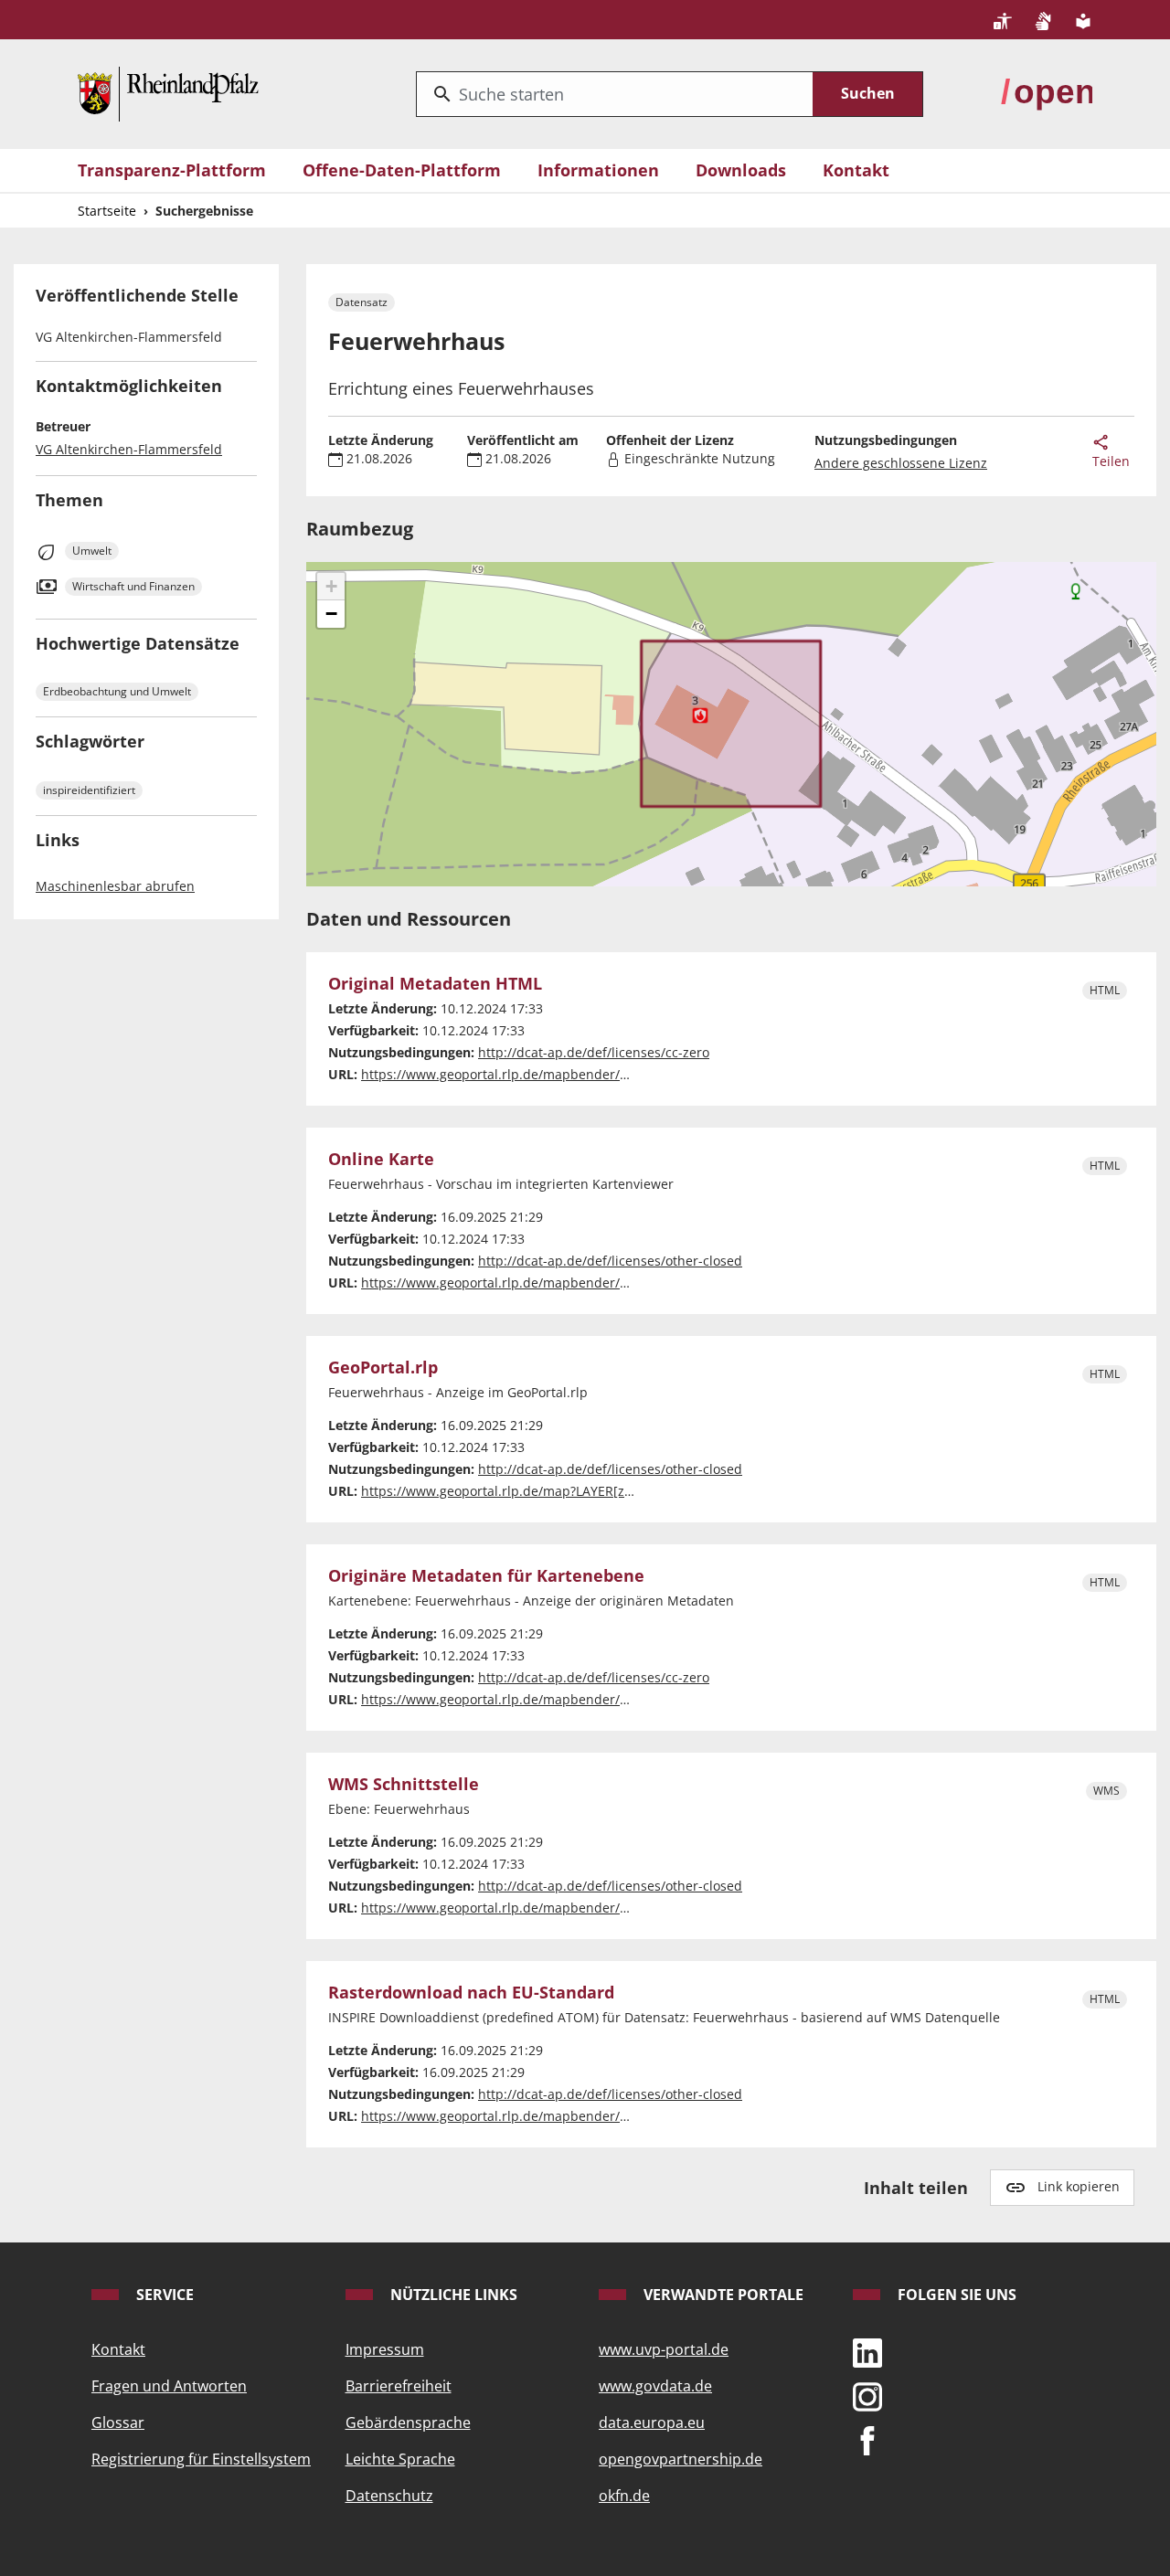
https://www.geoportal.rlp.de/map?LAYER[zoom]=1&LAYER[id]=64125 (571, 1491)
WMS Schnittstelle (404, 1785)
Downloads (741, 170)
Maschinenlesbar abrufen (115, 886)
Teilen (1111, 461)
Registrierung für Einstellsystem (201, 2459)
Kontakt (856, 170)
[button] (331, 587)
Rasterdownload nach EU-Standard (471, 1993)
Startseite (107, 211)
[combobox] (615, 94)
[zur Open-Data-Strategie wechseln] (1047, 92)
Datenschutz (389, 2496)
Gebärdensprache (408, 2422)
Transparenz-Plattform (172, 170)
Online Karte (381, 1160)
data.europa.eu (652, 2422)
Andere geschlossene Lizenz (901, 463)
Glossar (118, 2422)
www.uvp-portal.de (664, 2349)
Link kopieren (1079, 2186)
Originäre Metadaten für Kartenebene (486, 1576)
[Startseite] (168, 92)
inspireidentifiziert (89, 790)
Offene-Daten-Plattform (402, 170)
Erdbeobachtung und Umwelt (117, 691)
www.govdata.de (655, 2386)
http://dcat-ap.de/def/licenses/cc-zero (594, 1052)
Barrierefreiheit (399, 2386)
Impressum (385, 2349)
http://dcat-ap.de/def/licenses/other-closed (610, 1261)
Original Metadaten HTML (435, 984)
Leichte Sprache (400, 2459)
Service (163, 2295)
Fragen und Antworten (169, 2386)
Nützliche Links (452, 2295)
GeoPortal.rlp (383, 1368)
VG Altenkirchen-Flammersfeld (129, 449)
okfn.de (624, 2496)
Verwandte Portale (722, 2295)
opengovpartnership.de (681, 2459)
